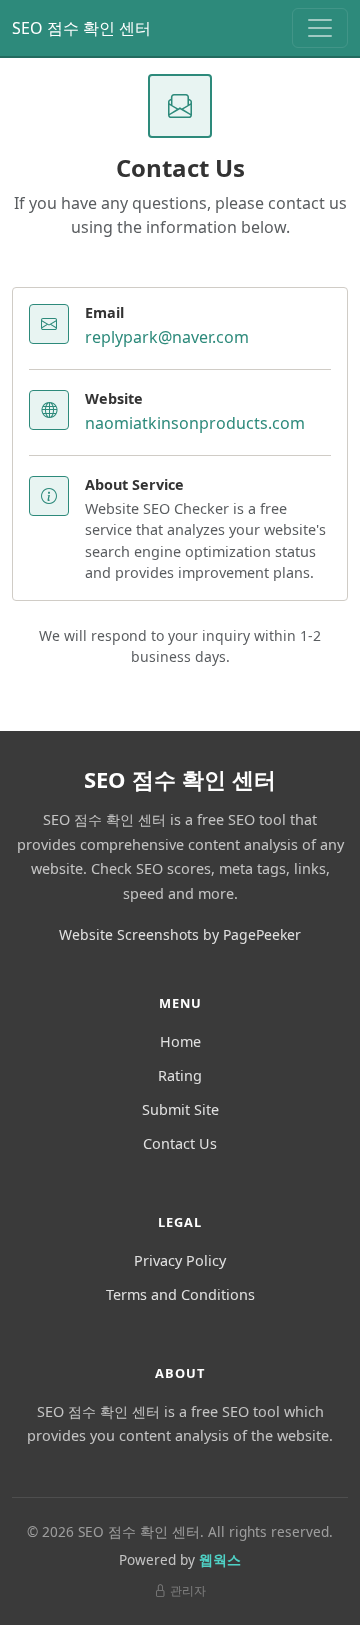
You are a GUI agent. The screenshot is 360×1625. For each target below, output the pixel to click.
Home (180, 1041)
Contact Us (180, 1143)
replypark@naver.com (167, 337)
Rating (180, 1075)
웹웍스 (220, 1559)
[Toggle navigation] (320, 28)
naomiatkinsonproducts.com (195, 423)
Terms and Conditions (180, 1294)
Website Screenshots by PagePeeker (180, 934)
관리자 (188, 1590)
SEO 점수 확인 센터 (81, 28)
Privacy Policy (180, 1260)
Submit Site (180, 1109)
